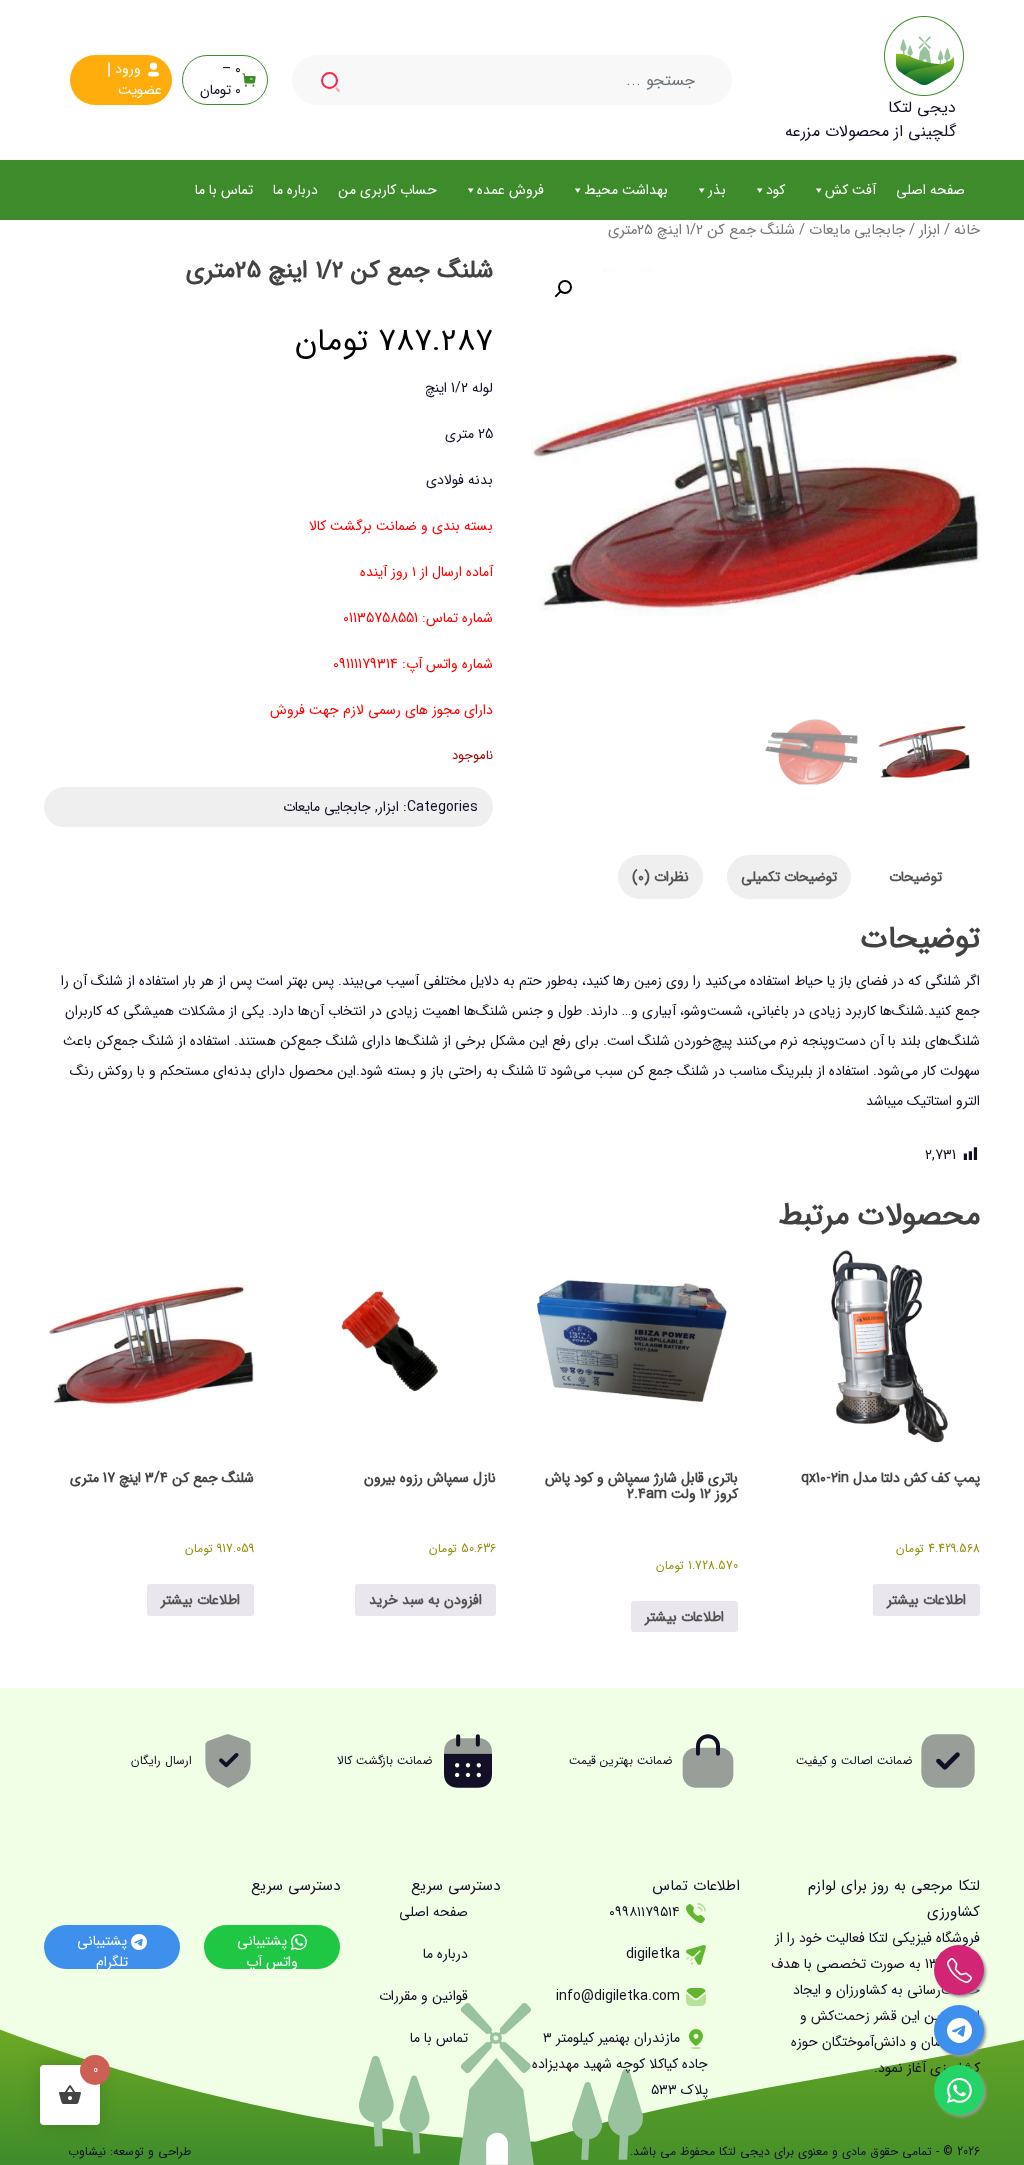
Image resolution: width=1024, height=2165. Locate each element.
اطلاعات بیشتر (926, 1600)
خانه (967, 230)
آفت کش (850, 190)
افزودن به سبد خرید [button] (425, 1600)
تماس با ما (224, 190)
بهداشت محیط (626, 190)
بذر (717, 190)
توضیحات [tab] (915, 877)
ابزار (929, 230)
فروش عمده (510, 190)
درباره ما (295, 190)
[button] (563, 289)
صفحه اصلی (930, 190)
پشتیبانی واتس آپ (267, 1949)
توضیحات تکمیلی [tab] (789, 877)
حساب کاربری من (387, 190)
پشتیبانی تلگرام (104, 1949)
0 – (220, 80)
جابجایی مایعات (857, 230)
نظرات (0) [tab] (660, 877)
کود (775, 190)
